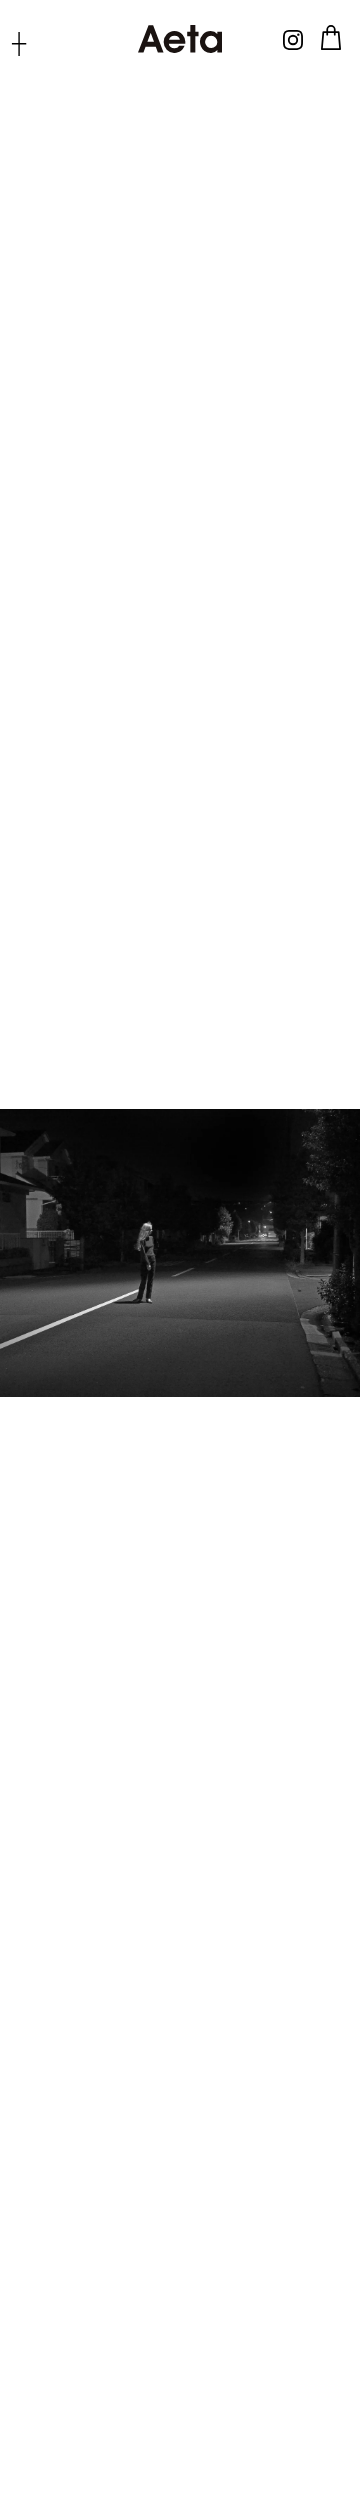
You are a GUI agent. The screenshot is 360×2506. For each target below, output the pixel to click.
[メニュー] (19, 43)
